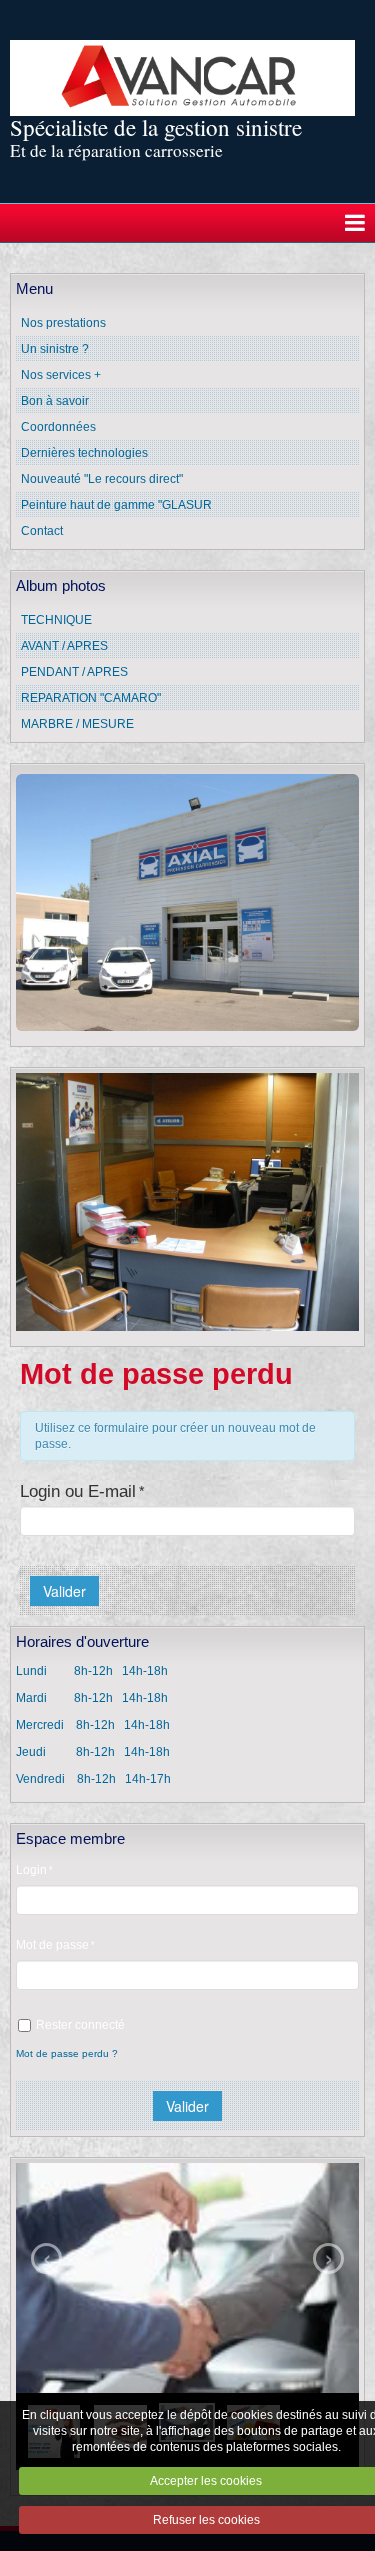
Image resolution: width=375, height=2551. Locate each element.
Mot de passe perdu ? (67, 2053)
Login (31, 1870)
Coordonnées (58, 427)
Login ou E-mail (78, 1491)
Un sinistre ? (55, 349)
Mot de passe (52, 1945)
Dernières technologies (84, 453)
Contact (42, 531)
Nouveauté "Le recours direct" (102, 479)
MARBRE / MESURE (77, 724)
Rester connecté (80, 2025)
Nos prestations (63, 323)
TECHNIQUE (56, 620)
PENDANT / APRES (74, 672)
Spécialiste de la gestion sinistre (156, 127)
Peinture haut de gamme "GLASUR (116, 505)
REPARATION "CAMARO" (91, 698)
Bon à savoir (55, 401)
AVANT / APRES (64, 646)
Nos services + (61, 375)
